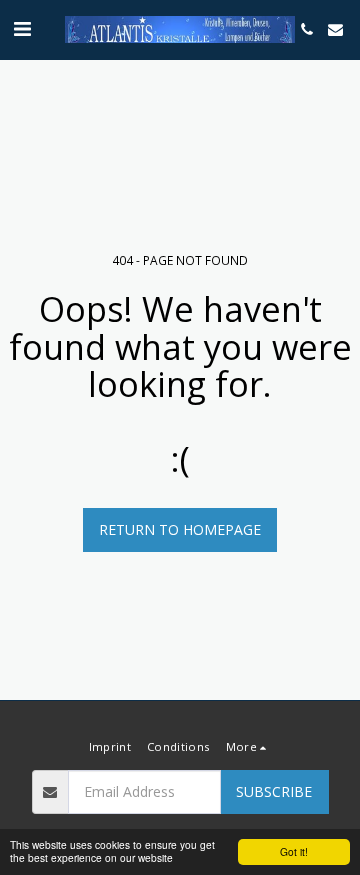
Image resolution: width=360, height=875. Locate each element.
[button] (22, 28)
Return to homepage (180, 529)
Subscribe (274, 791)
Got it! (294, 851)
